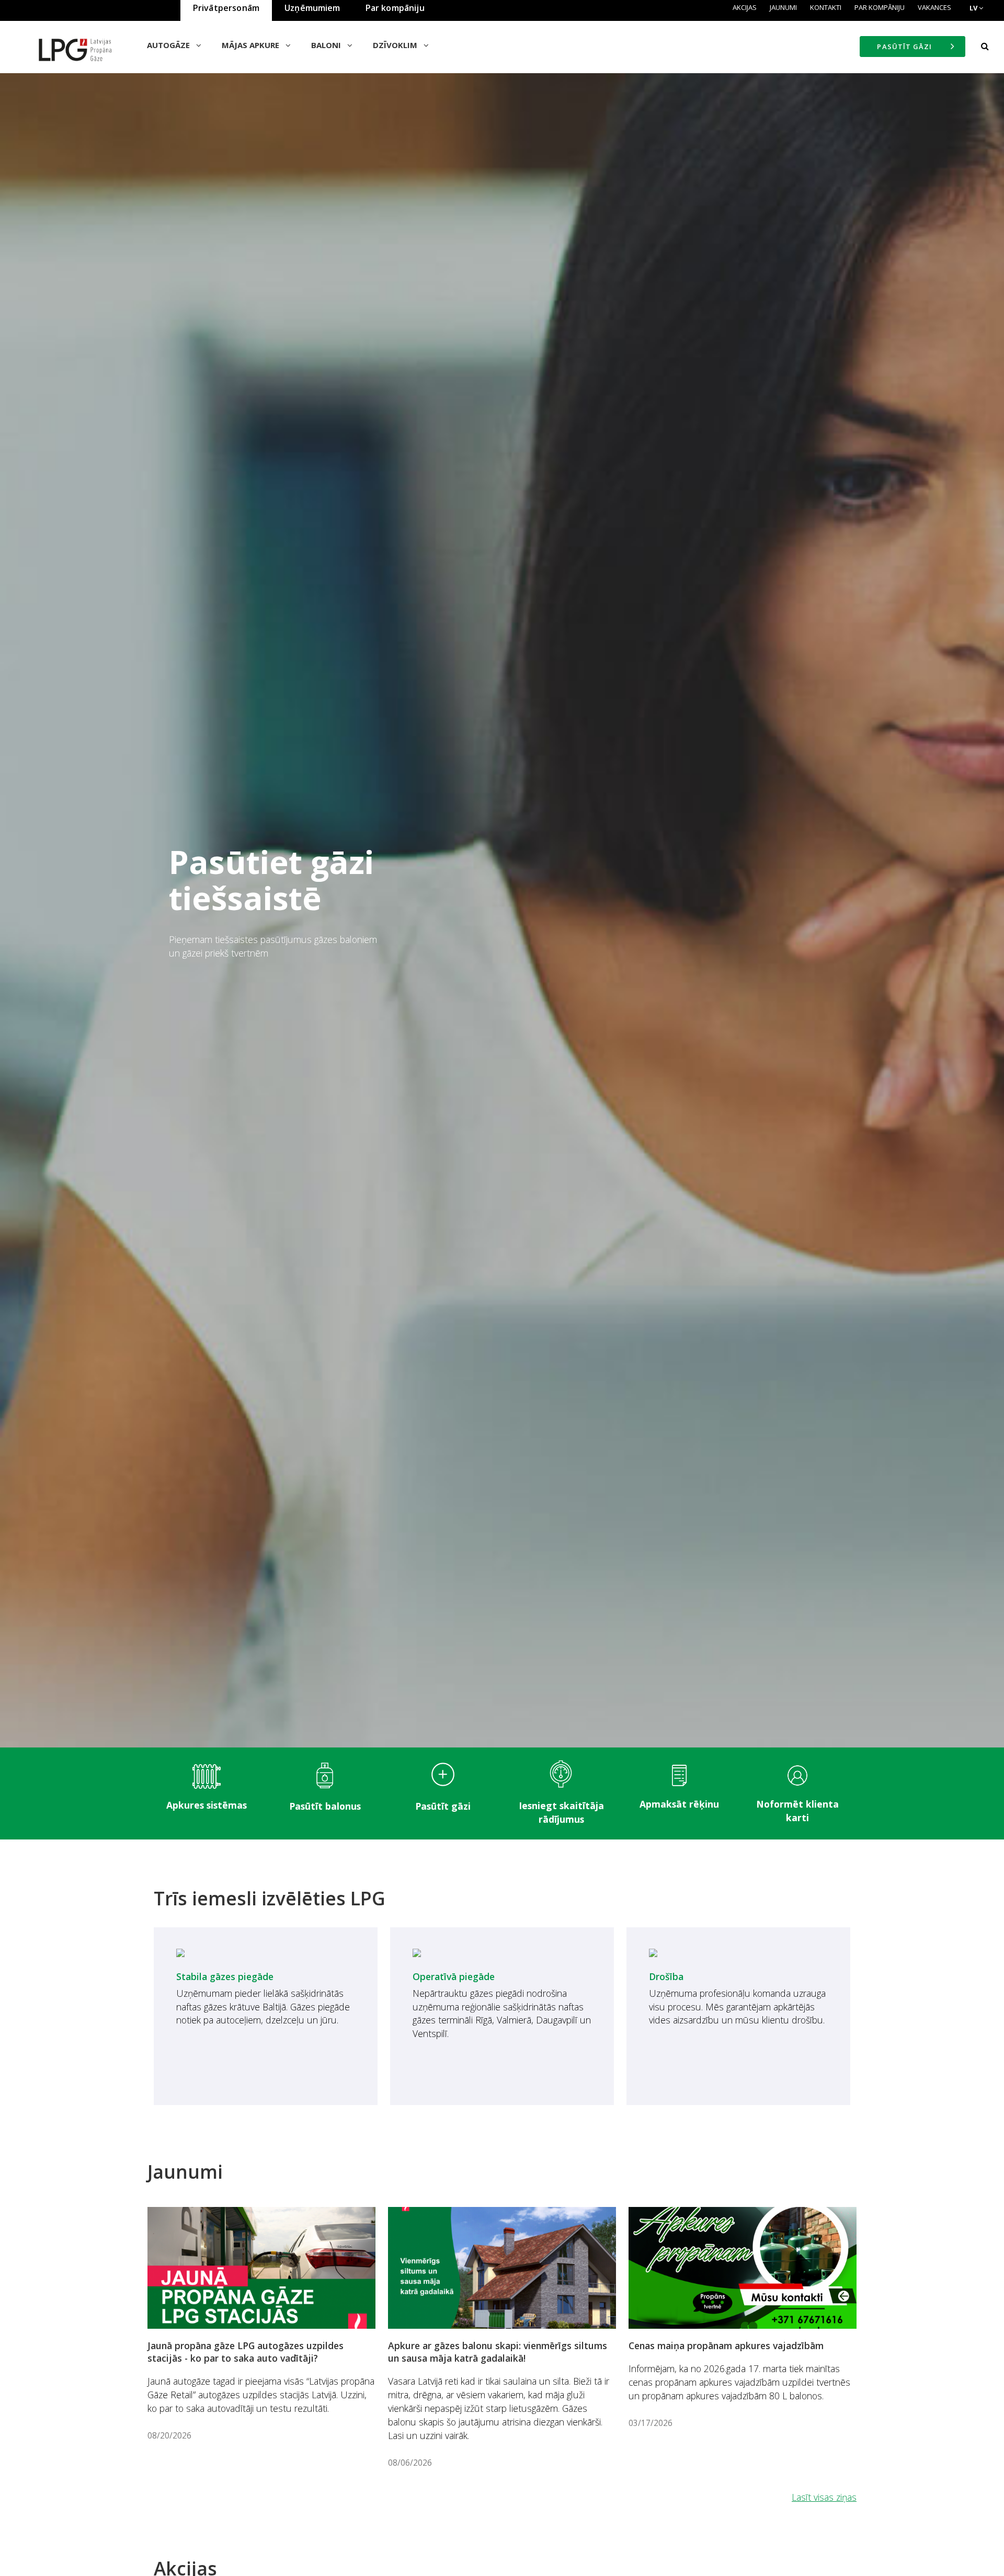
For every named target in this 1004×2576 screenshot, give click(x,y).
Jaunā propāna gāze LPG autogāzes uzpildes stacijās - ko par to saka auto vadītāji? (246, 2352)
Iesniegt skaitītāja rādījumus (561, 1812)
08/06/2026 (410, 2463)
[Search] (985, 47)
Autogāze (169, 45)
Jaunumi (783, 7)
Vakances (934, 7)
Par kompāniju (880, 7)
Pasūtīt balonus (325, 1806)
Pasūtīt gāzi (443, 1806)
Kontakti (826, 7)
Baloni (327, 45)
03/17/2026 (651, 2423)
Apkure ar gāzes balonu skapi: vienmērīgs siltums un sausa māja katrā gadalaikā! (498, 2352)
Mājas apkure (252, 45)
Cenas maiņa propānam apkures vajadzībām (726, 2345)
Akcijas (745, 7)
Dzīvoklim (396, 45)
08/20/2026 (169, 2435)
